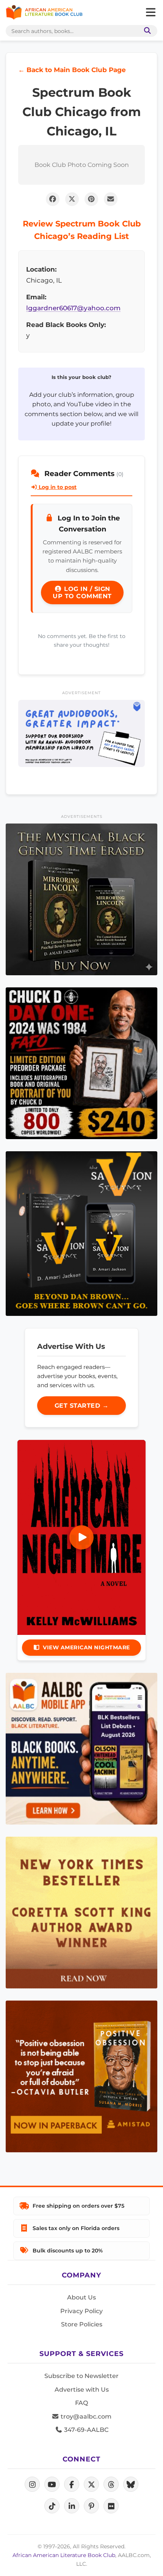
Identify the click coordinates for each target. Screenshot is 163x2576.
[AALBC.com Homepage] (44, 13)
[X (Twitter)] (91, 2484)
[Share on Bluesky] (131, 2484)
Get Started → (82, 1406)
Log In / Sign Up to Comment (82, 593)
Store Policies (82, 2324)
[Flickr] (111, 2506)
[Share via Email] (111, 199)
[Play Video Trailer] (81, 1537)
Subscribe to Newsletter (81, 2376)
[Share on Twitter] (72, 199)
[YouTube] (52, 2484)
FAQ (81, 2403)
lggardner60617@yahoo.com (73, 308)
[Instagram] (32, 2484)
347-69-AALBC (85, 2430)
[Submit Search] (146, 31)
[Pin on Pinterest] (91, 199)
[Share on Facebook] (53, 199)
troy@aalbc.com (85, 2416)
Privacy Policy (81, 2311)
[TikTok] (52, 2506)
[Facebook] (72, 2484)
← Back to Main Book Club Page (72, 70)
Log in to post (57, 487)
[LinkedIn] (72, 2506)
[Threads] (111, 2484)
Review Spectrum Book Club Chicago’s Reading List (82, 230)
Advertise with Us (82, 2390)
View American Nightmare (86, 1647)
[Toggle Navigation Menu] (150, 13)
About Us (81, 2297)
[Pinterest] (91, 2506)
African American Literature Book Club (64, 2555)
